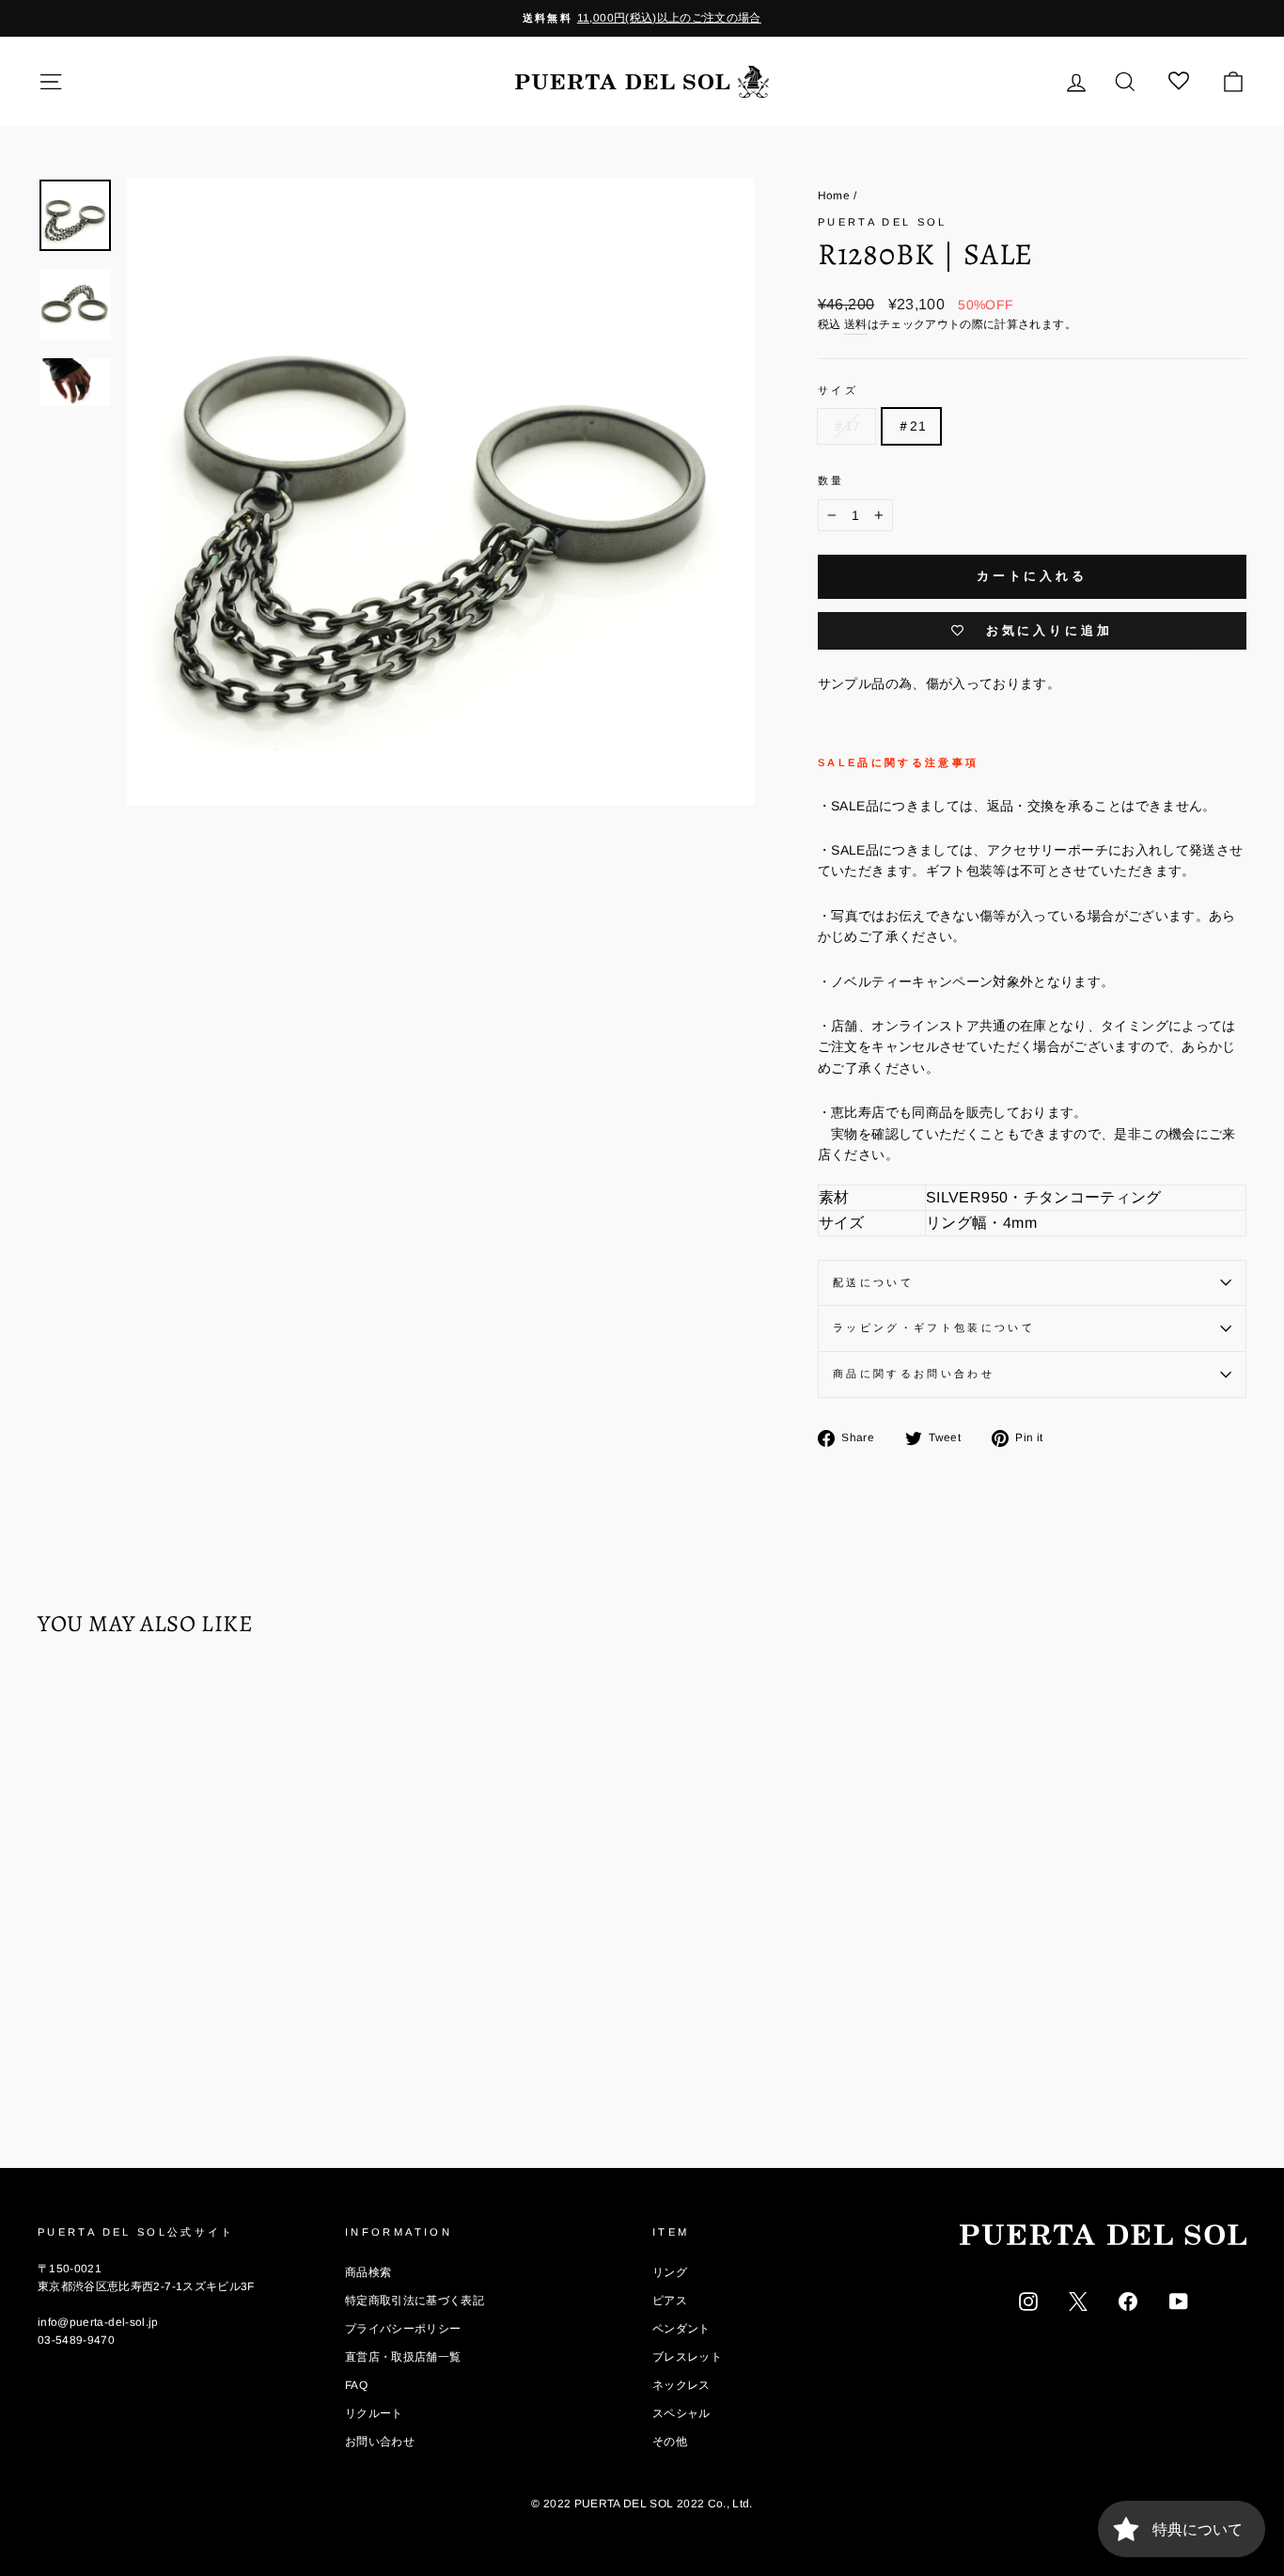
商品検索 (368, 2272)
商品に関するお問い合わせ (914, 1374)
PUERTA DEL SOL (883, 222)
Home (834, 196)
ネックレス (681, 2385)
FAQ (356, 2385)
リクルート (374, 2413)
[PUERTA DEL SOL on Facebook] (1128, 2301)
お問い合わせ (380, 2442)
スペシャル (681, 2413)
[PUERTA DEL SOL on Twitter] (1078, 2301)
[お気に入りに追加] (61, 1705)
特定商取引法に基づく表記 (415, 2301)
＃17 (846, 426)
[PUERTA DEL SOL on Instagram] (1028, 2301)
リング (670, 2272)
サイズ (838, 390)
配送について (873, 1282)
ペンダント (681, 2329)
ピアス (670, 2301)
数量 (831, 480)
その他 (670, 2442)
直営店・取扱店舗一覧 (403, 2357)
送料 (856, 324)
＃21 (911, 426)
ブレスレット (687, 2357)
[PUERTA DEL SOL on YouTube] (1179, 2301)
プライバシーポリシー (403, 2329)
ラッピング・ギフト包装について (934, 1327)
